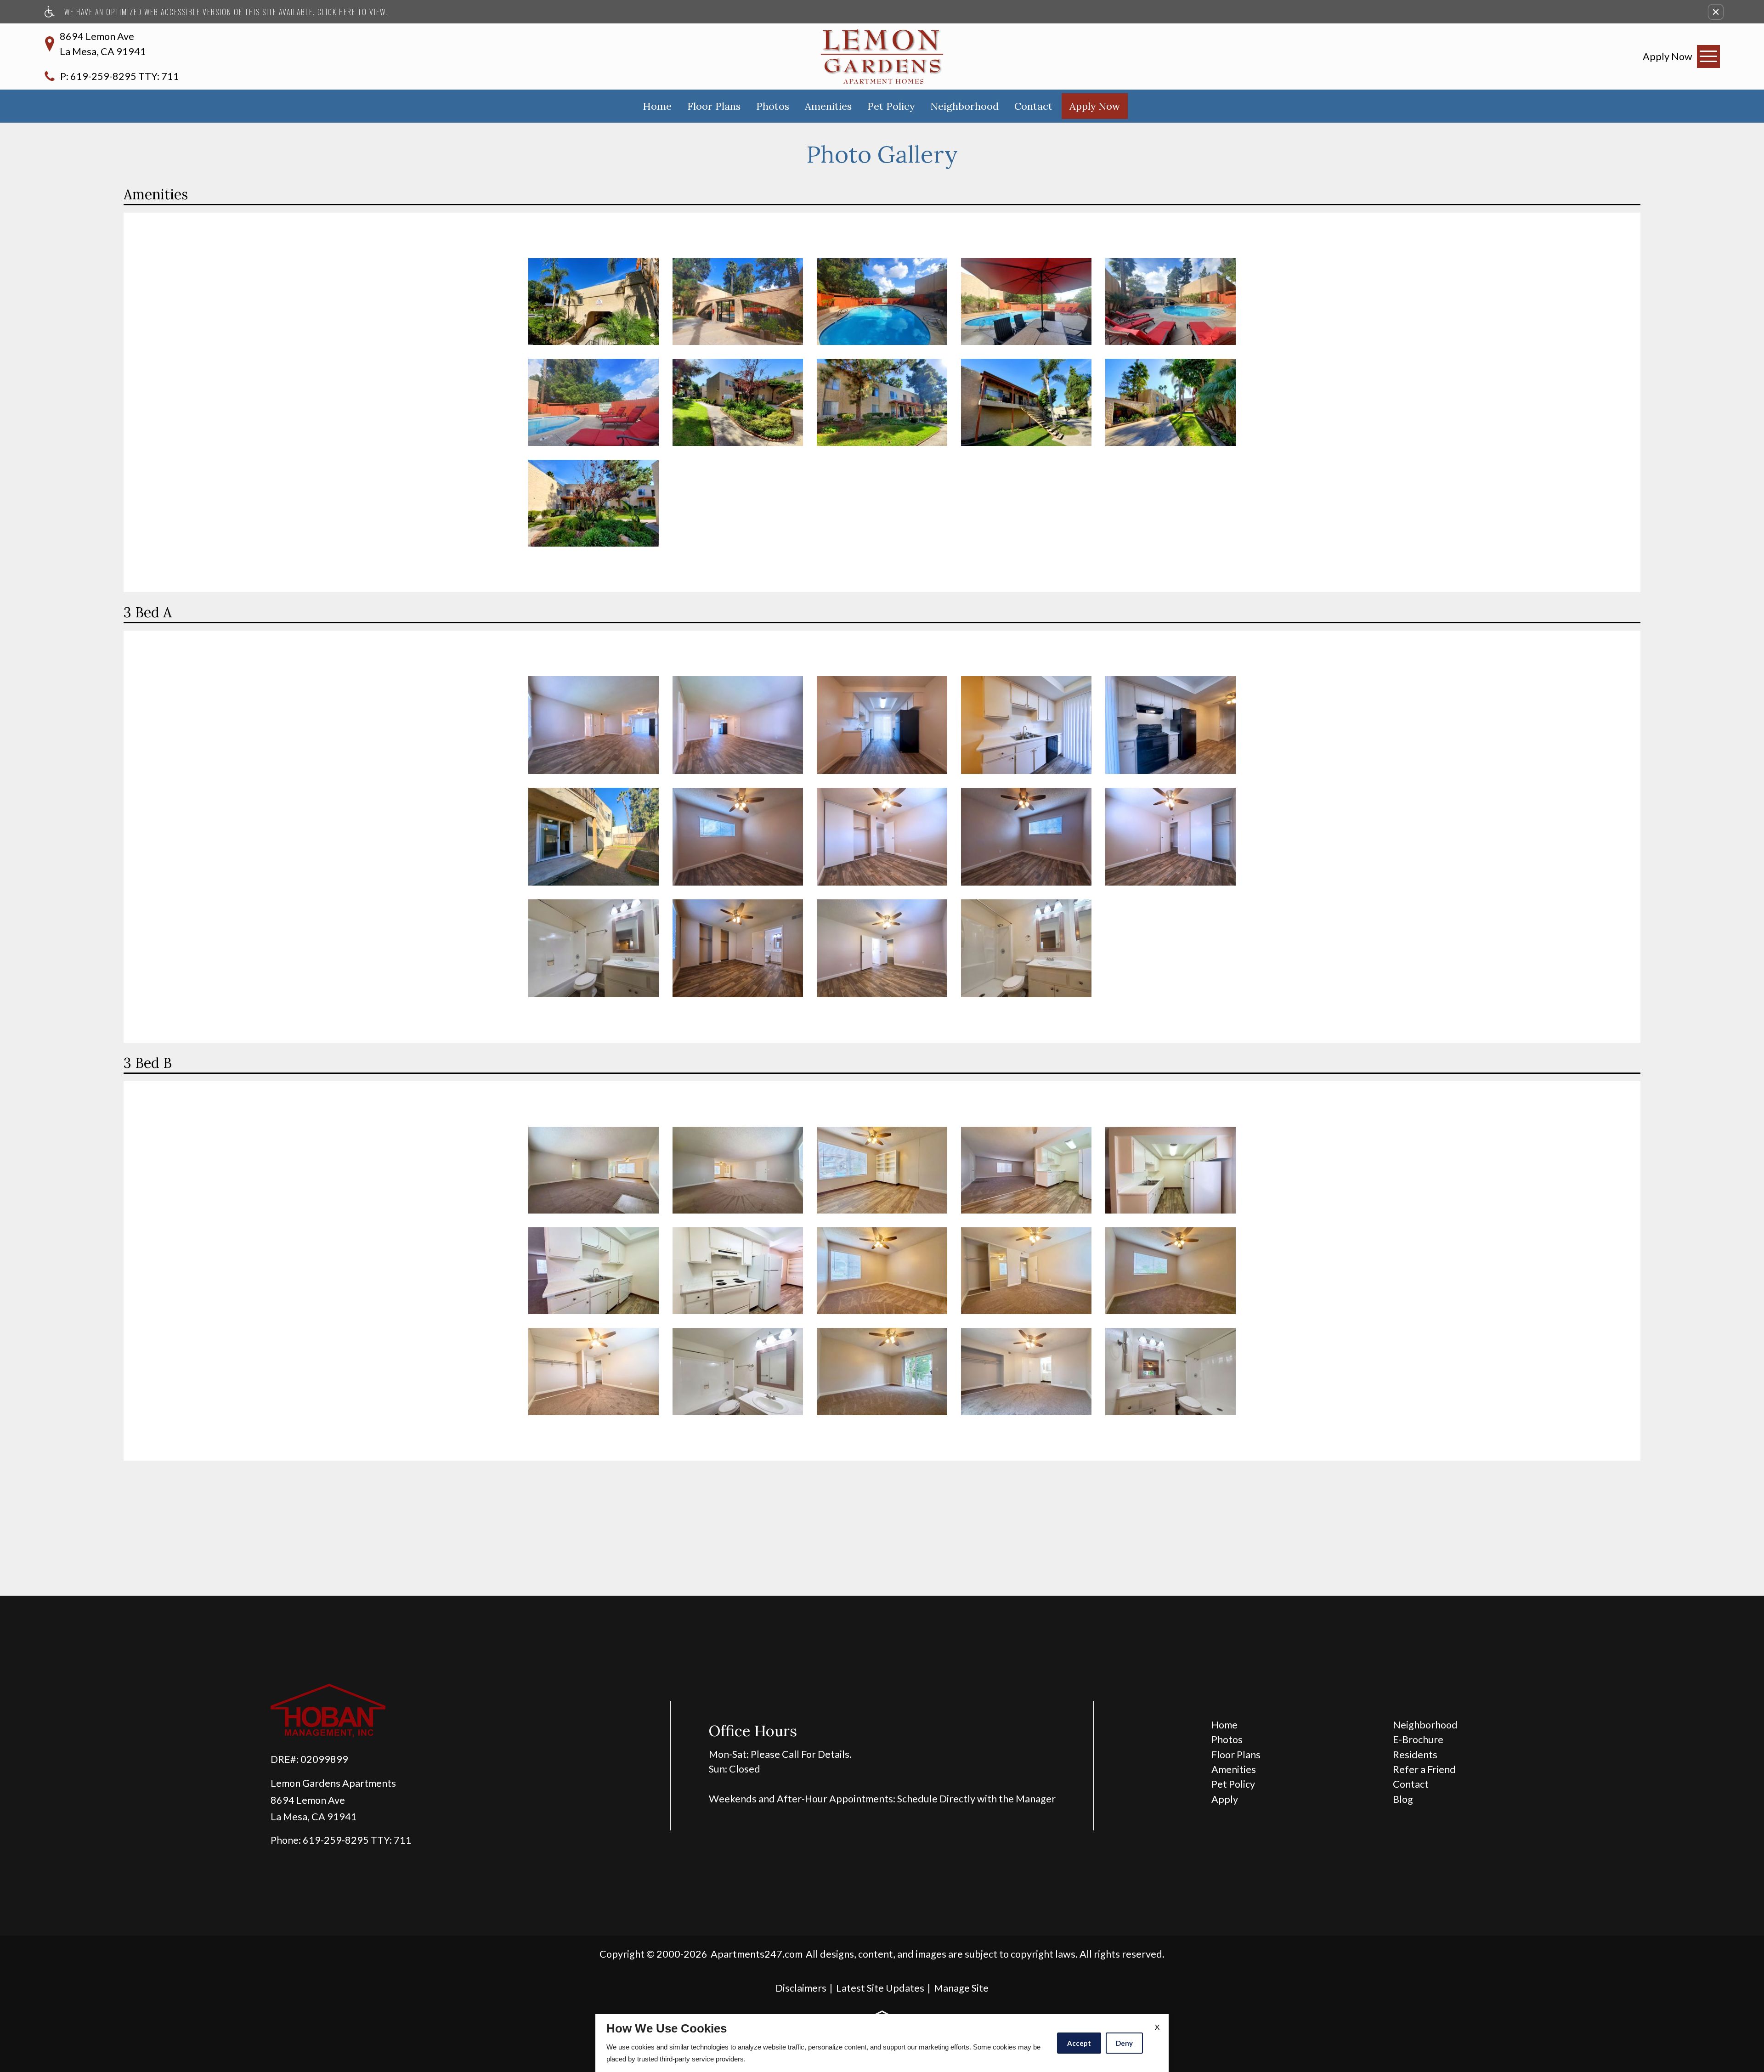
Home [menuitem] (1224, 1725)
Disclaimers (801, 1988)
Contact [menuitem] (1411, 1784)
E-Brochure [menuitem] (1418, 1739)
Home (657, 106)
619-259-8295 (125, 76)
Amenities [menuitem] (1234, 1769)
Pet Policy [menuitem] (1233, 1784)
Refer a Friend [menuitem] (1424, 1769)
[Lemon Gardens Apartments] (882, 56)
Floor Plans (714, 106)
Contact (1033, 106)
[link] (1668, 56)
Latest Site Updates (880, 1988)
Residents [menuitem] (1415, 1755)
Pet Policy (891, 106)
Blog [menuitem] (1403, 1799)
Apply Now (1095, 106)
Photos (773, 106)
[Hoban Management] (412, 1711)
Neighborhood (964, 106)
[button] (1716, 12)
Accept (1079, 2043)
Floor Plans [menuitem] (1236, 1755)
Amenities (828, 106)
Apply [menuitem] (1225, 1799)
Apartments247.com (757, 1954)
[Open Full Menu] (1708, 56)
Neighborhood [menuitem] (1425, 1725)
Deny (1124, 2043)
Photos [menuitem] (1227, 1739)
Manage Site (961, 1988)
